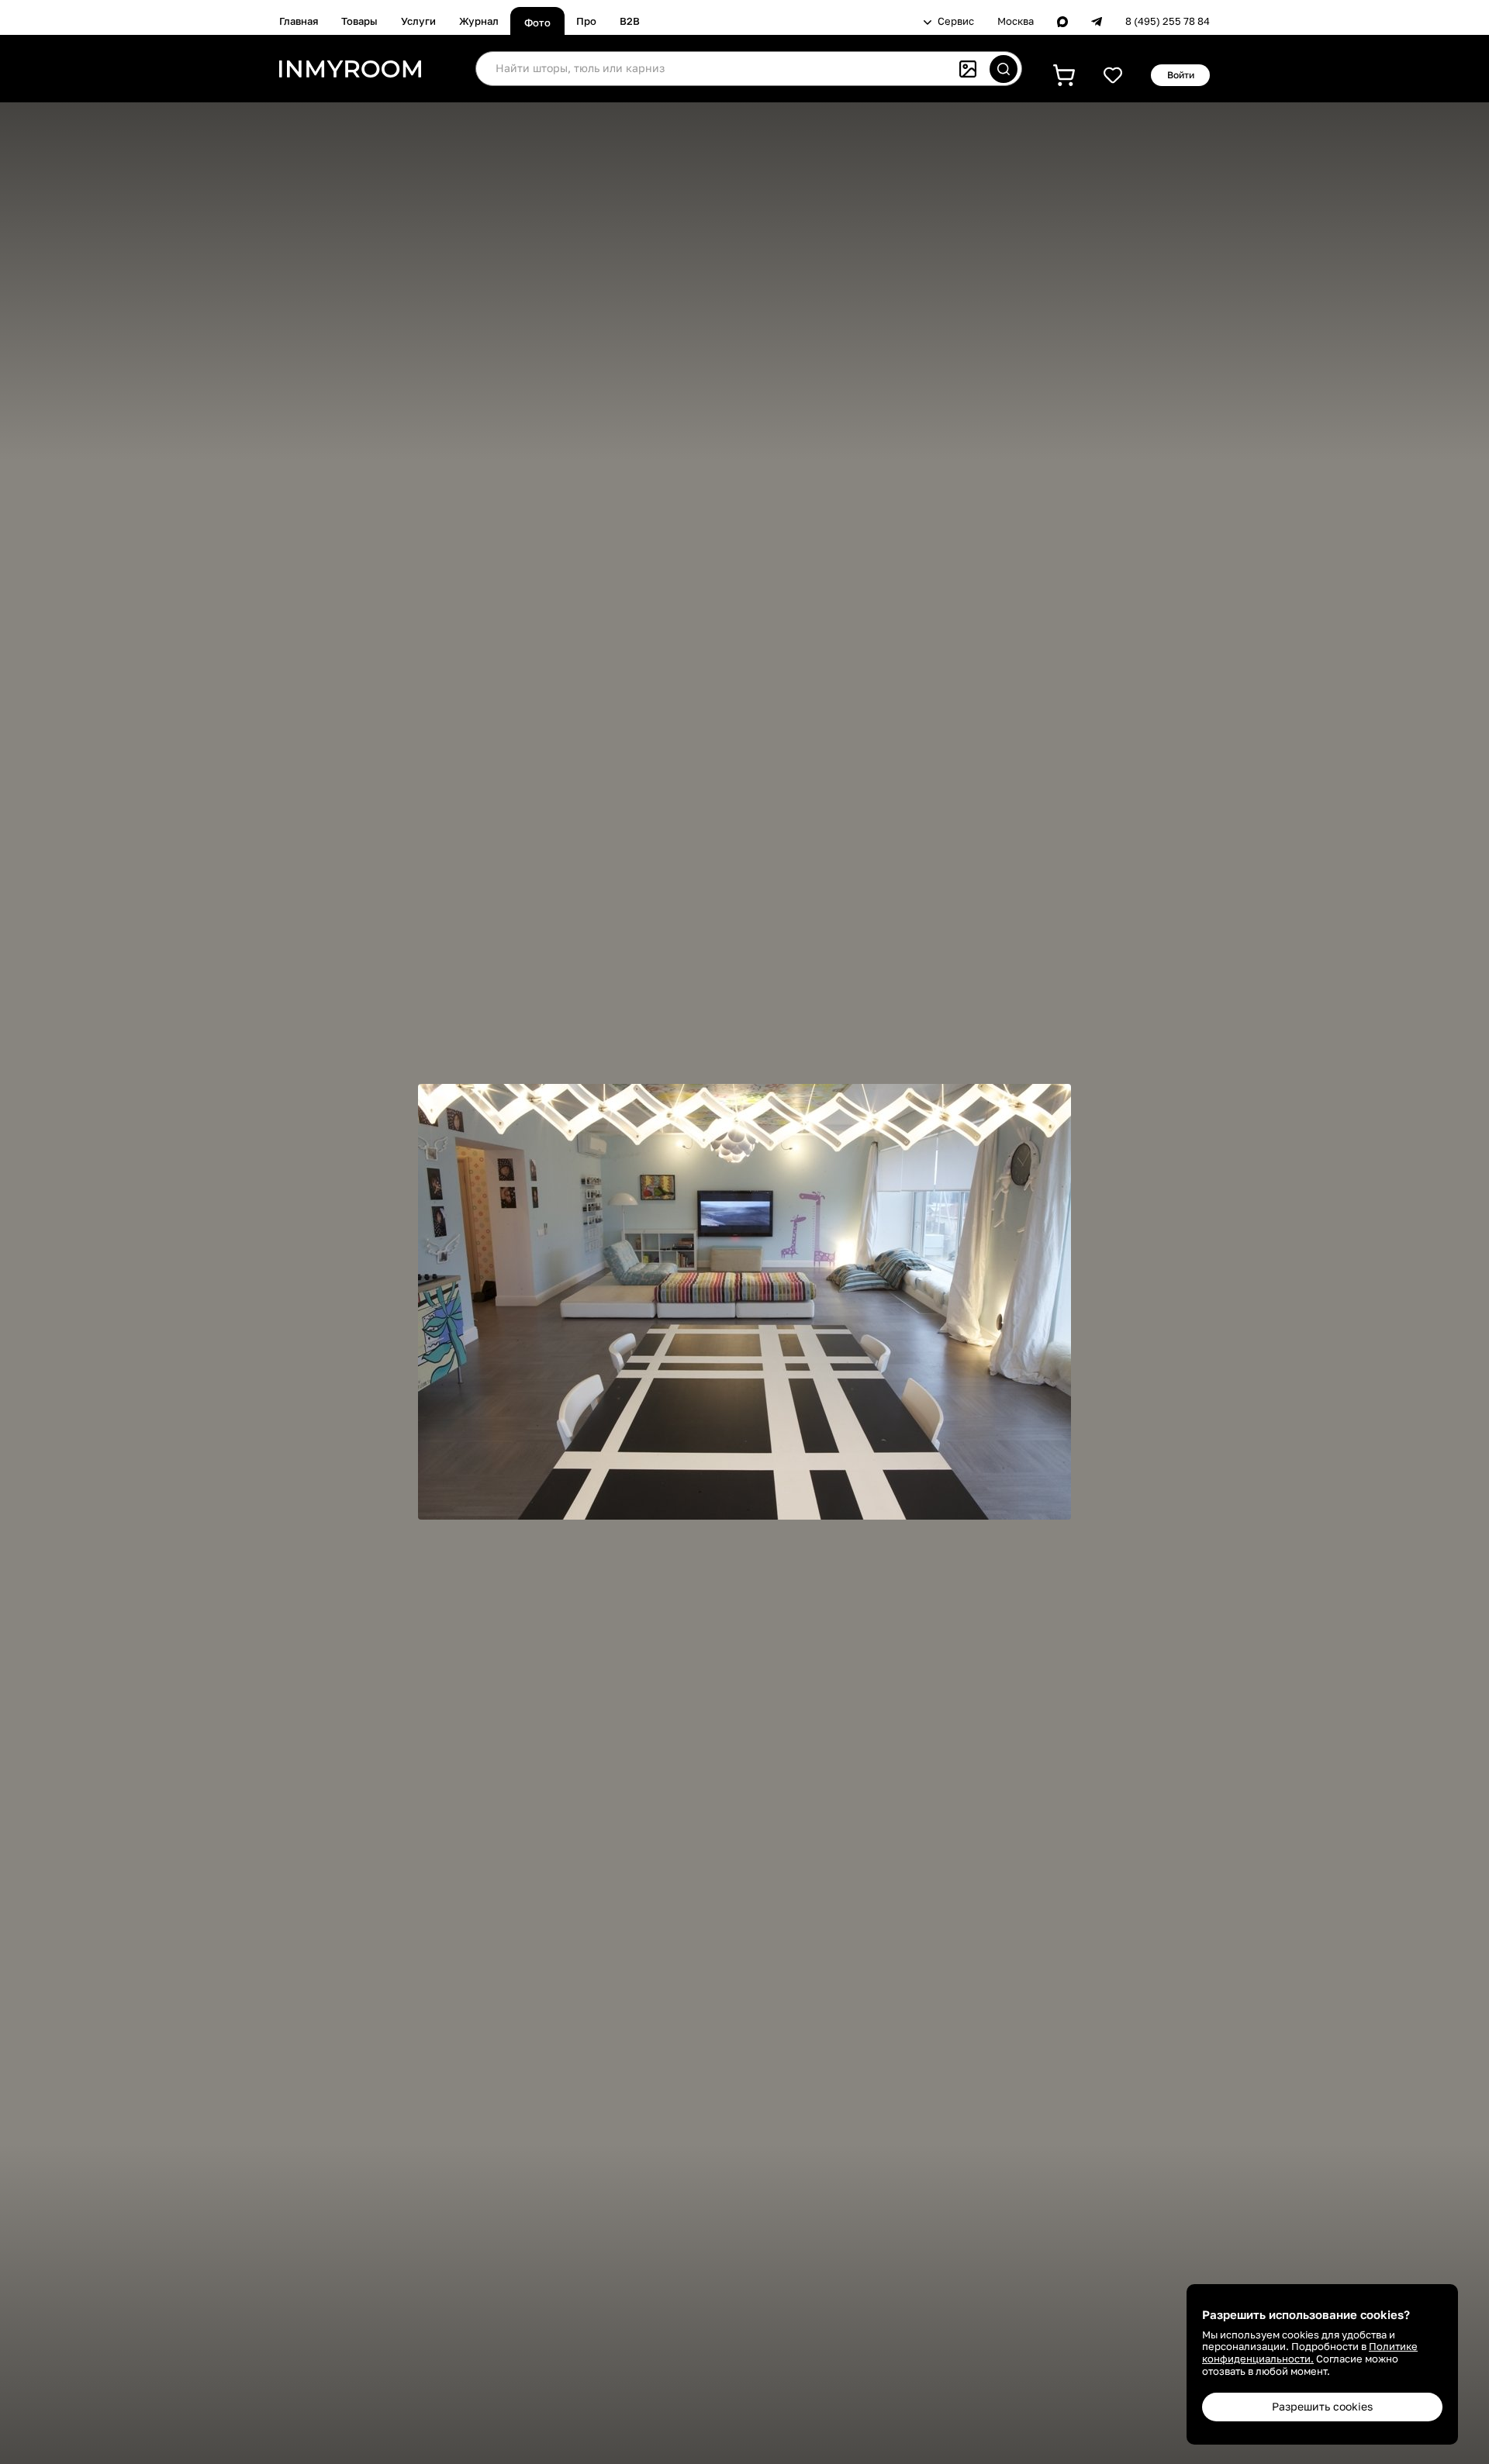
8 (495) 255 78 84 (1168, 21)
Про (586, 21)
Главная (299, 21)
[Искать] (1004, 69)
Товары (359, 21)
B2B (630, 21)
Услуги (418, 21)
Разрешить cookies (1322, 2406)
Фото (537, 22)
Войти (1181, 75)
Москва (1016, 21)
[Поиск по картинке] (968, 69)
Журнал (479, 21)
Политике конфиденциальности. (1310, 2352)
